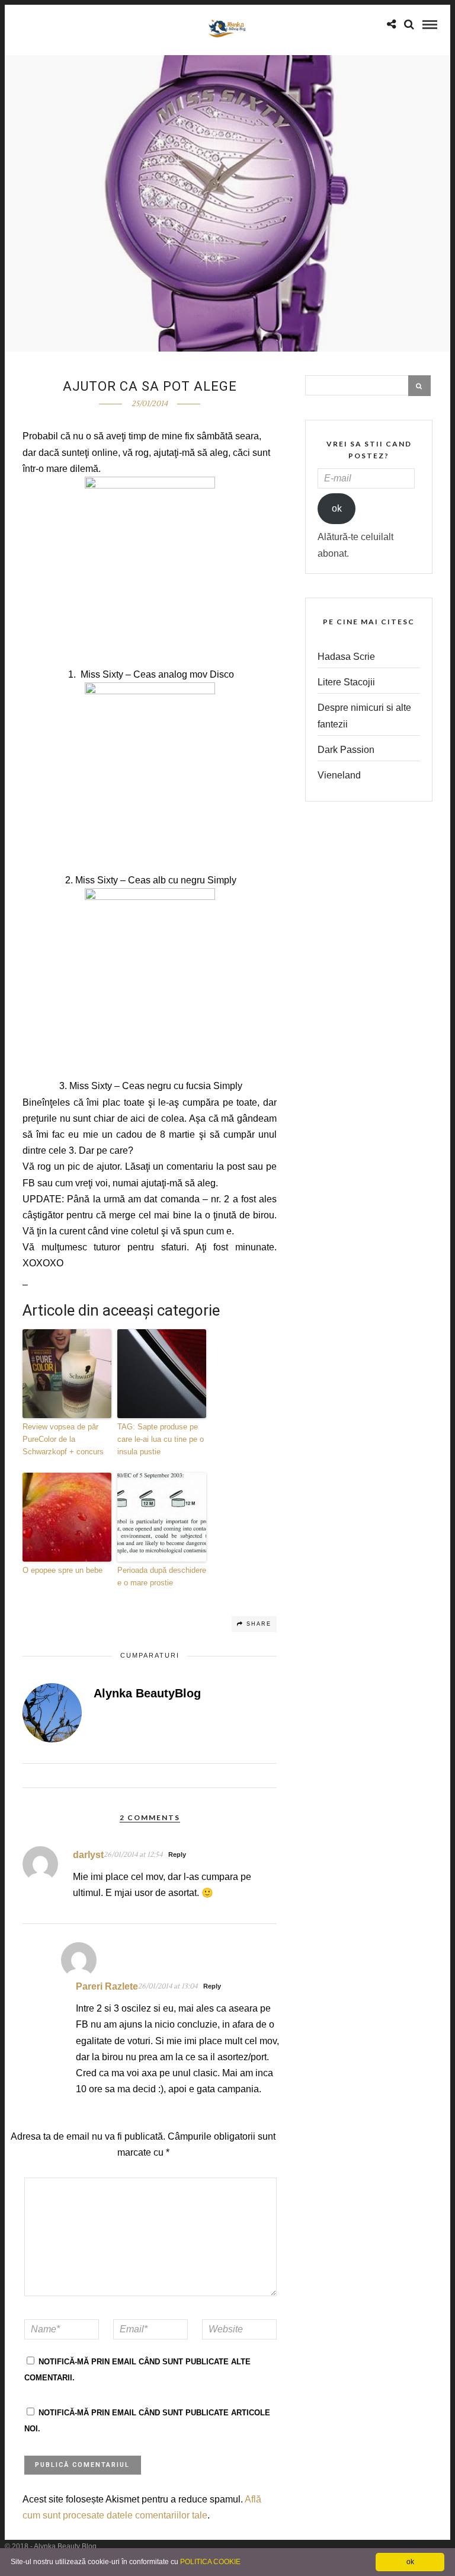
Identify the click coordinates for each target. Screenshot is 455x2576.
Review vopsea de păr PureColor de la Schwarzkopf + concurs (63, 1439)
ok (337, 508)
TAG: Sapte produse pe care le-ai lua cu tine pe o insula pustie (161, 1439)
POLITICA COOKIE (210, 2562)
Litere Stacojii (346, 682)
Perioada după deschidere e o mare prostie (162, 1576)
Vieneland (339, 775)
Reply (177, 1854)
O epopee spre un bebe (63, 1570)
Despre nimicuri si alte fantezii (364, 716)
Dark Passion (346, 750)
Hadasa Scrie (346, 657)
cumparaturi (150, 1655)
